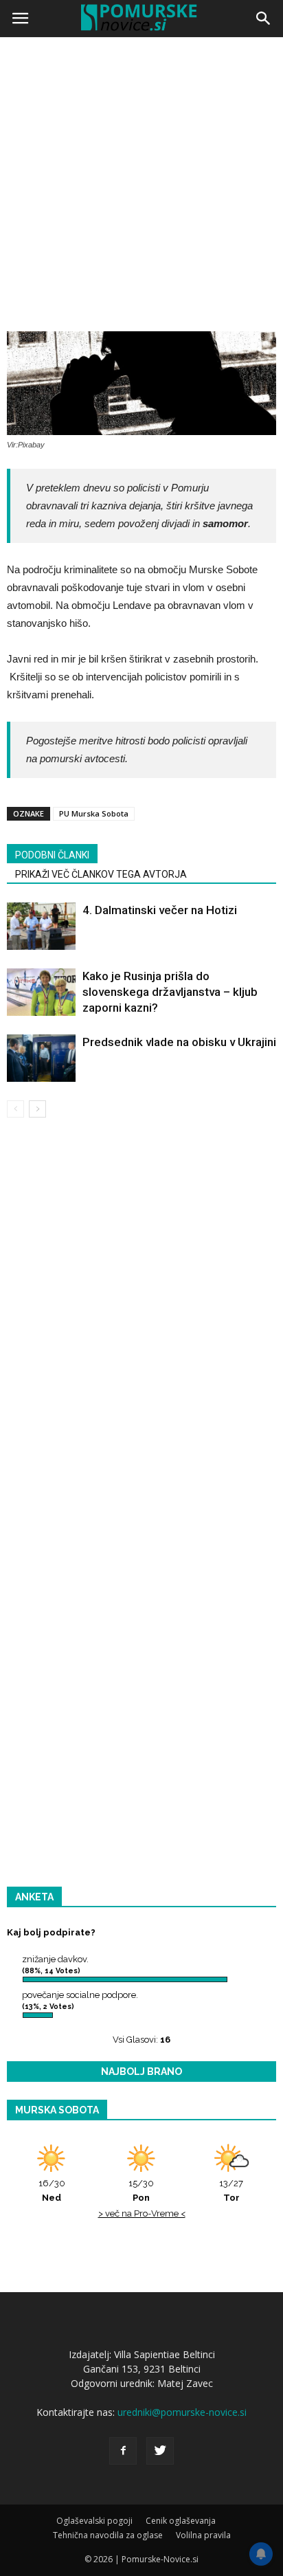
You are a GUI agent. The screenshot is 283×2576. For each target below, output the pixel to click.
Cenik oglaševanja (181, 2521)
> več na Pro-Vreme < (142, 2213)
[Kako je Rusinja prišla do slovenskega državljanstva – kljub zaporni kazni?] (41, 992)
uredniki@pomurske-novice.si (182, 2412)
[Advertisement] (141, 190)
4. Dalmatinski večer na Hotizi (160, 910)
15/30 (141, 2190)
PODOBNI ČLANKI (52, 855)
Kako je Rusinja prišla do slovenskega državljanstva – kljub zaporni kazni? (170, 992)
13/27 (231, 2190)
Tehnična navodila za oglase (108, 2535)
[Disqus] (141, 1326)
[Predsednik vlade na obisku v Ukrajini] (41, 1058)
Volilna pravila (203, 2535)
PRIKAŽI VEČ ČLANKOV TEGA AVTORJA (101, 874)
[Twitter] (160, 2451)
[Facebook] (123, 2451)
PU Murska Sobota (94, 813)
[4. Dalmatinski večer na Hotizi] (41, 926)
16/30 (52, 2190)
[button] (264, 19)
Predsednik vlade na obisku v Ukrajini (179, 1042)
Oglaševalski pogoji (94, 2521)
